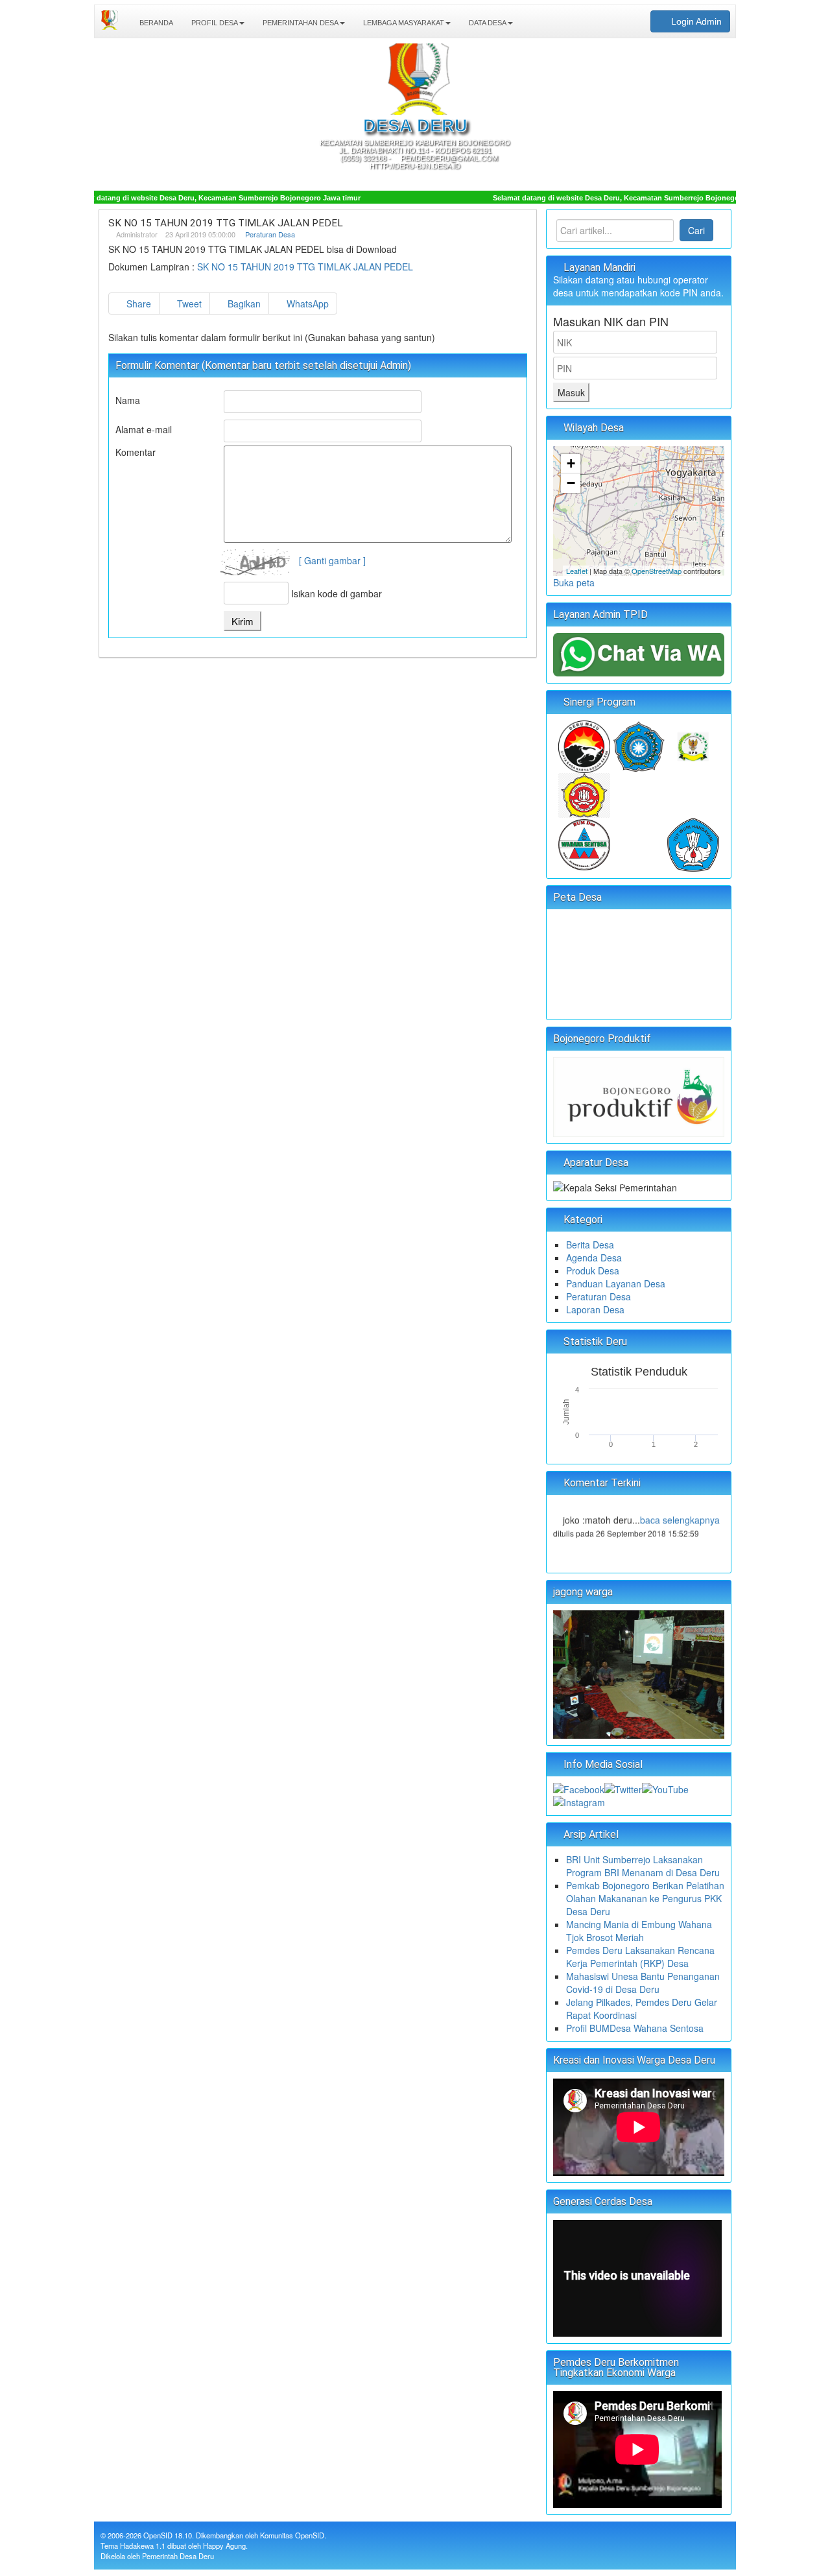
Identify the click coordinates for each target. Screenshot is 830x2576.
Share (137, 304)
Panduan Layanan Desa (616, 1283)
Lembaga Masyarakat (403, 23)
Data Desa (487, 23)
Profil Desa (214, 23)
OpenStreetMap (657, 571)
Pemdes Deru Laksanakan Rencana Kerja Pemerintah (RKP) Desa (640, 1957)
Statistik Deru (594, 1342)
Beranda (155, 23)
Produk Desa (593, 1270)
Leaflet (577, 571)
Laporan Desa (595, 1309)
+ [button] (571, 463)
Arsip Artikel (590, 1834)
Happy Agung (224, 2546)
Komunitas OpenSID (292, 2535)
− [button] (571, 483)
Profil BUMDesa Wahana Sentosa (635, 2028)
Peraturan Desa (270, 234)
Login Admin (695, 21)
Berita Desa (590, 1245)
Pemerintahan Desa (300, 23)
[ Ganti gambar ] (332, 560)
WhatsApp (306, 304)
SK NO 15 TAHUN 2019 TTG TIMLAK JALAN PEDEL (305, 267)
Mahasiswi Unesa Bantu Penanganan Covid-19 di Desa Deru (643, 1983)
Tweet (188, 304)
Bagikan (243, 304)
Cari (696, 230)
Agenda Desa (594, 1258)
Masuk (571, 392)
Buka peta (574, 582)
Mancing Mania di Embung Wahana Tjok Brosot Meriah (639, 1931)
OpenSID (158, 2535)
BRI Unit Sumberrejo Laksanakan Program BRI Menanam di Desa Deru (643, 1866)
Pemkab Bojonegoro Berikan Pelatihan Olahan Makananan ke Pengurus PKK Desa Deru (645, 1898)
